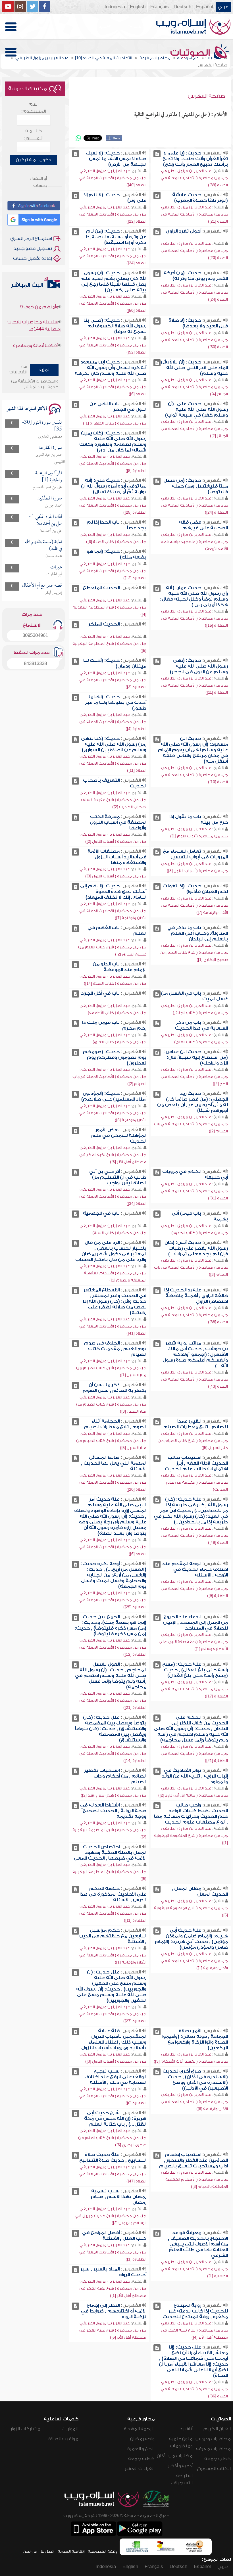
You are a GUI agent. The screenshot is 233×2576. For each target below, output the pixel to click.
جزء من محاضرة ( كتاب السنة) (119, 1233)
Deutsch (182, 7)
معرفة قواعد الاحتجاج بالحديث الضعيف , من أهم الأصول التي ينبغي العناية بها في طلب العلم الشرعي (198, 2244)
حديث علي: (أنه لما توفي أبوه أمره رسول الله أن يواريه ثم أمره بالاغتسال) (114, 486)
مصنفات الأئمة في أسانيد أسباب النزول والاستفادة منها (117, 857)
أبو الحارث (54, 574)
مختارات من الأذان (175, 2456)
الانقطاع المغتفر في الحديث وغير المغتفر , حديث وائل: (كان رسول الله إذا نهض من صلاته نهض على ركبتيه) (115, 1301)
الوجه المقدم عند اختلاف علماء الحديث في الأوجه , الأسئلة (195, 1569)
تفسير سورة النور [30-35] (42, 426)
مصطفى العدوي (50, 437)
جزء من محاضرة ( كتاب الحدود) (200, 1233)
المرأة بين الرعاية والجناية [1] (49, 477)
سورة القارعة (50, 448)
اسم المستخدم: (34, 108)
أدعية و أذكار (180, 2466)
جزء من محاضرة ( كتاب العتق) (201, 1042)
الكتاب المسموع (214, 2469)
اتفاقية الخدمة (71, 2551)
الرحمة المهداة (139, 2429)
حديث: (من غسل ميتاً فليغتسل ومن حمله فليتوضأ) (196, 486)
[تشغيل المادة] (157, 154)
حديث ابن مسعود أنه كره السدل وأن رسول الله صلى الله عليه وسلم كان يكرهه (111, 368)
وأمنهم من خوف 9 (39, 339)
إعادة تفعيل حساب (33, 258)
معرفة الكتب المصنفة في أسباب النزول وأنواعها (118, 822)
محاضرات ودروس (213, 2439)
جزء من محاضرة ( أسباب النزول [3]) (197, 871)
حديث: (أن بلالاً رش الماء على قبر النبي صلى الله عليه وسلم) (194, 368)
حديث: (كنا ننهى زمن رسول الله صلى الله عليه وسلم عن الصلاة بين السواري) (114, 744)
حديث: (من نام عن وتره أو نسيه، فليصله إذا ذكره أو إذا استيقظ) (116, 237)
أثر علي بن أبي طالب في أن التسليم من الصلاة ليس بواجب (118, 1177)
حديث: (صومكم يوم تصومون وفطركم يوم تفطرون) (115, 1057)
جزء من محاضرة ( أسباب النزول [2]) (116, 841)
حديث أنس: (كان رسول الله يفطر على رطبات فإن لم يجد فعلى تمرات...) (196, 1248)
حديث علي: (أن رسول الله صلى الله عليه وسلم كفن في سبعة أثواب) (196, 409)
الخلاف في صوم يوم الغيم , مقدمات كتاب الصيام (115, 1349)
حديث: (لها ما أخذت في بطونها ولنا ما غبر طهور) (116, 702)
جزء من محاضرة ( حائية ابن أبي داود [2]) (193, 1795)
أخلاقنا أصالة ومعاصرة (36, 324)
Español (205, 7)
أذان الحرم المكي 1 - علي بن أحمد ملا (45, 520)
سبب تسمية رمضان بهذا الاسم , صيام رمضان (119, 2197)
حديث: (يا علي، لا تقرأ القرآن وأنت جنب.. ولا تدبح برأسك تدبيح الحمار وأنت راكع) (195, 159)
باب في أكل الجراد (100, 993)
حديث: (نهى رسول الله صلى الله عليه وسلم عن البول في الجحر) (199, 666)
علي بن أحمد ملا (51, 531)
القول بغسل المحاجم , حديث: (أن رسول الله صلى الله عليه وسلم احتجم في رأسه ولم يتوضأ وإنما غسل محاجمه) (111, 1676)
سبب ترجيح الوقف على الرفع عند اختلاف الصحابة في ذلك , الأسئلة (115, 2077)
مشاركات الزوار (25, 2429)
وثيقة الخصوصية (103, 2551)
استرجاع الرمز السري (31, 239)
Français (160, 7)
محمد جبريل (53, 506)
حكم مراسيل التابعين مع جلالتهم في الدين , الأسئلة (113, 1936)
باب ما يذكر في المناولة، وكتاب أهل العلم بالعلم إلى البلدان (198, 933)
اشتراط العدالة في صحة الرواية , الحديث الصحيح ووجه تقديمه (113, 1811)
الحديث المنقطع (101, 588)
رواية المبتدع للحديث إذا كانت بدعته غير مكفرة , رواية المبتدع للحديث (195, 2311)
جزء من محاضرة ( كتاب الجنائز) (200, 1013)
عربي (223, 7)
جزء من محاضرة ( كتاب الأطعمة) (117, 1013)
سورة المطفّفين (50, 498)
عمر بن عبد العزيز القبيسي (50, 458)
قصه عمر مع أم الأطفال (42, 586)
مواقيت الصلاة (63, 2439)
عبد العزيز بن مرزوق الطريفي (186, 171)
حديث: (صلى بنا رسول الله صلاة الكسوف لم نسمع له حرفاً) (115, 326)
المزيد (44, 370)
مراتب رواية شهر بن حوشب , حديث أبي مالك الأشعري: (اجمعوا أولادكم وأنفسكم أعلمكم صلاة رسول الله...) (195, 1354)
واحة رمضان (142, 2439)
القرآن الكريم (217, 2429)
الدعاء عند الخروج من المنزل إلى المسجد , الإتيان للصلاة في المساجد (195, 1622)
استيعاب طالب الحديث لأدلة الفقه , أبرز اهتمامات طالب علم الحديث (196, 1463)
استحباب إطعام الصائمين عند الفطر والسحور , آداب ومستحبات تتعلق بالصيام (194, 2160)
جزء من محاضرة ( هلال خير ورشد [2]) (114, 1795)
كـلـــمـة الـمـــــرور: (34, 134)
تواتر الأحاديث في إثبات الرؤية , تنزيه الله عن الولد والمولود (195, 1776)
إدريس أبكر (53, 593)
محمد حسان (54, 556)
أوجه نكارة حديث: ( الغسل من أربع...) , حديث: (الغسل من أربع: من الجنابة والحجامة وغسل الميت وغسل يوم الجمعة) (114, 1575)
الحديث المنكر (104, 624)
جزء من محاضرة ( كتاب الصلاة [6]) (116, 542)
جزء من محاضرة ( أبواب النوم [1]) (199, 836)
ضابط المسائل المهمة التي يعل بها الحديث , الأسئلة (114, 1463)
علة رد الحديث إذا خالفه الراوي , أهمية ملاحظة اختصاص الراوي (196, 1296)
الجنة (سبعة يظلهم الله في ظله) (43, 546)
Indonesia (115, 7)
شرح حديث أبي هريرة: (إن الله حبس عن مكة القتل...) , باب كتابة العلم (115, 2119)
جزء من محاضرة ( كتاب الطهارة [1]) (115, 423)
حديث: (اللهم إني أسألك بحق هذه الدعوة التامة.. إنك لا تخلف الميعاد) (113, 892)
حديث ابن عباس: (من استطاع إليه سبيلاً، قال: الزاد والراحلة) (196, 1057)
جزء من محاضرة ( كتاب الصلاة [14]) (115, 983)
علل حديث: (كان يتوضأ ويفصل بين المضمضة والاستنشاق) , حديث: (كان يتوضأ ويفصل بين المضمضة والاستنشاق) (111, 1729)
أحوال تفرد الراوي (183, 231)
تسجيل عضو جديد (33, 248)
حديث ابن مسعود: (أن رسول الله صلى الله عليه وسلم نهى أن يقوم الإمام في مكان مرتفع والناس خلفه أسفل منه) (193, 750)
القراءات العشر (140, 2469)
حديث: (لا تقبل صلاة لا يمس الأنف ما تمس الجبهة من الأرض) (116, 159)
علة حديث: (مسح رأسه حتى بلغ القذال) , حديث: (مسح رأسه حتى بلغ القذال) (195, 1670)
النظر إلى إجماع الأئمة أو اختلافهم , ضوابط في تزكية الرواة (114, 2311)
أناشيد (186, 2429)
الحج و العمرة (141, 2449)
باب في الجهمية (101, 1213)
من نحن (30, 2551)
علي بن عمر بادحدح (47, 487)
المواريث (70, 2429)
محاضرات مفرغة (213, 2449)
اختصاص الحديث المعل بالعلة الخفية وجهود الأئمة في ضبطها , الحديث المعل (110, 1852)
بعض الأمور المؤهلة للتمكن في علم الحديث (119, 1136)
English (138, 7)
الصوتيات (191, 53)
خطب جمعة (218, 2459)
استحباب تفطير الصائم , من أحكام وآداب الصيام (115, 1776)
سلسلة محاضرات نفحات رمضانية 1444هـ (34, 304)
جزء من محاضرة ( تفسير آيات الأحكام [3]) (191, 2061)
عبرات (56, 567)
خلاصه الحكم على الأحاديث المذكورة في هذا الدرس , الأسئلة (113, 1894)
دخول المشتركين (34, 160)
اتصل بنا (48, 2551)
